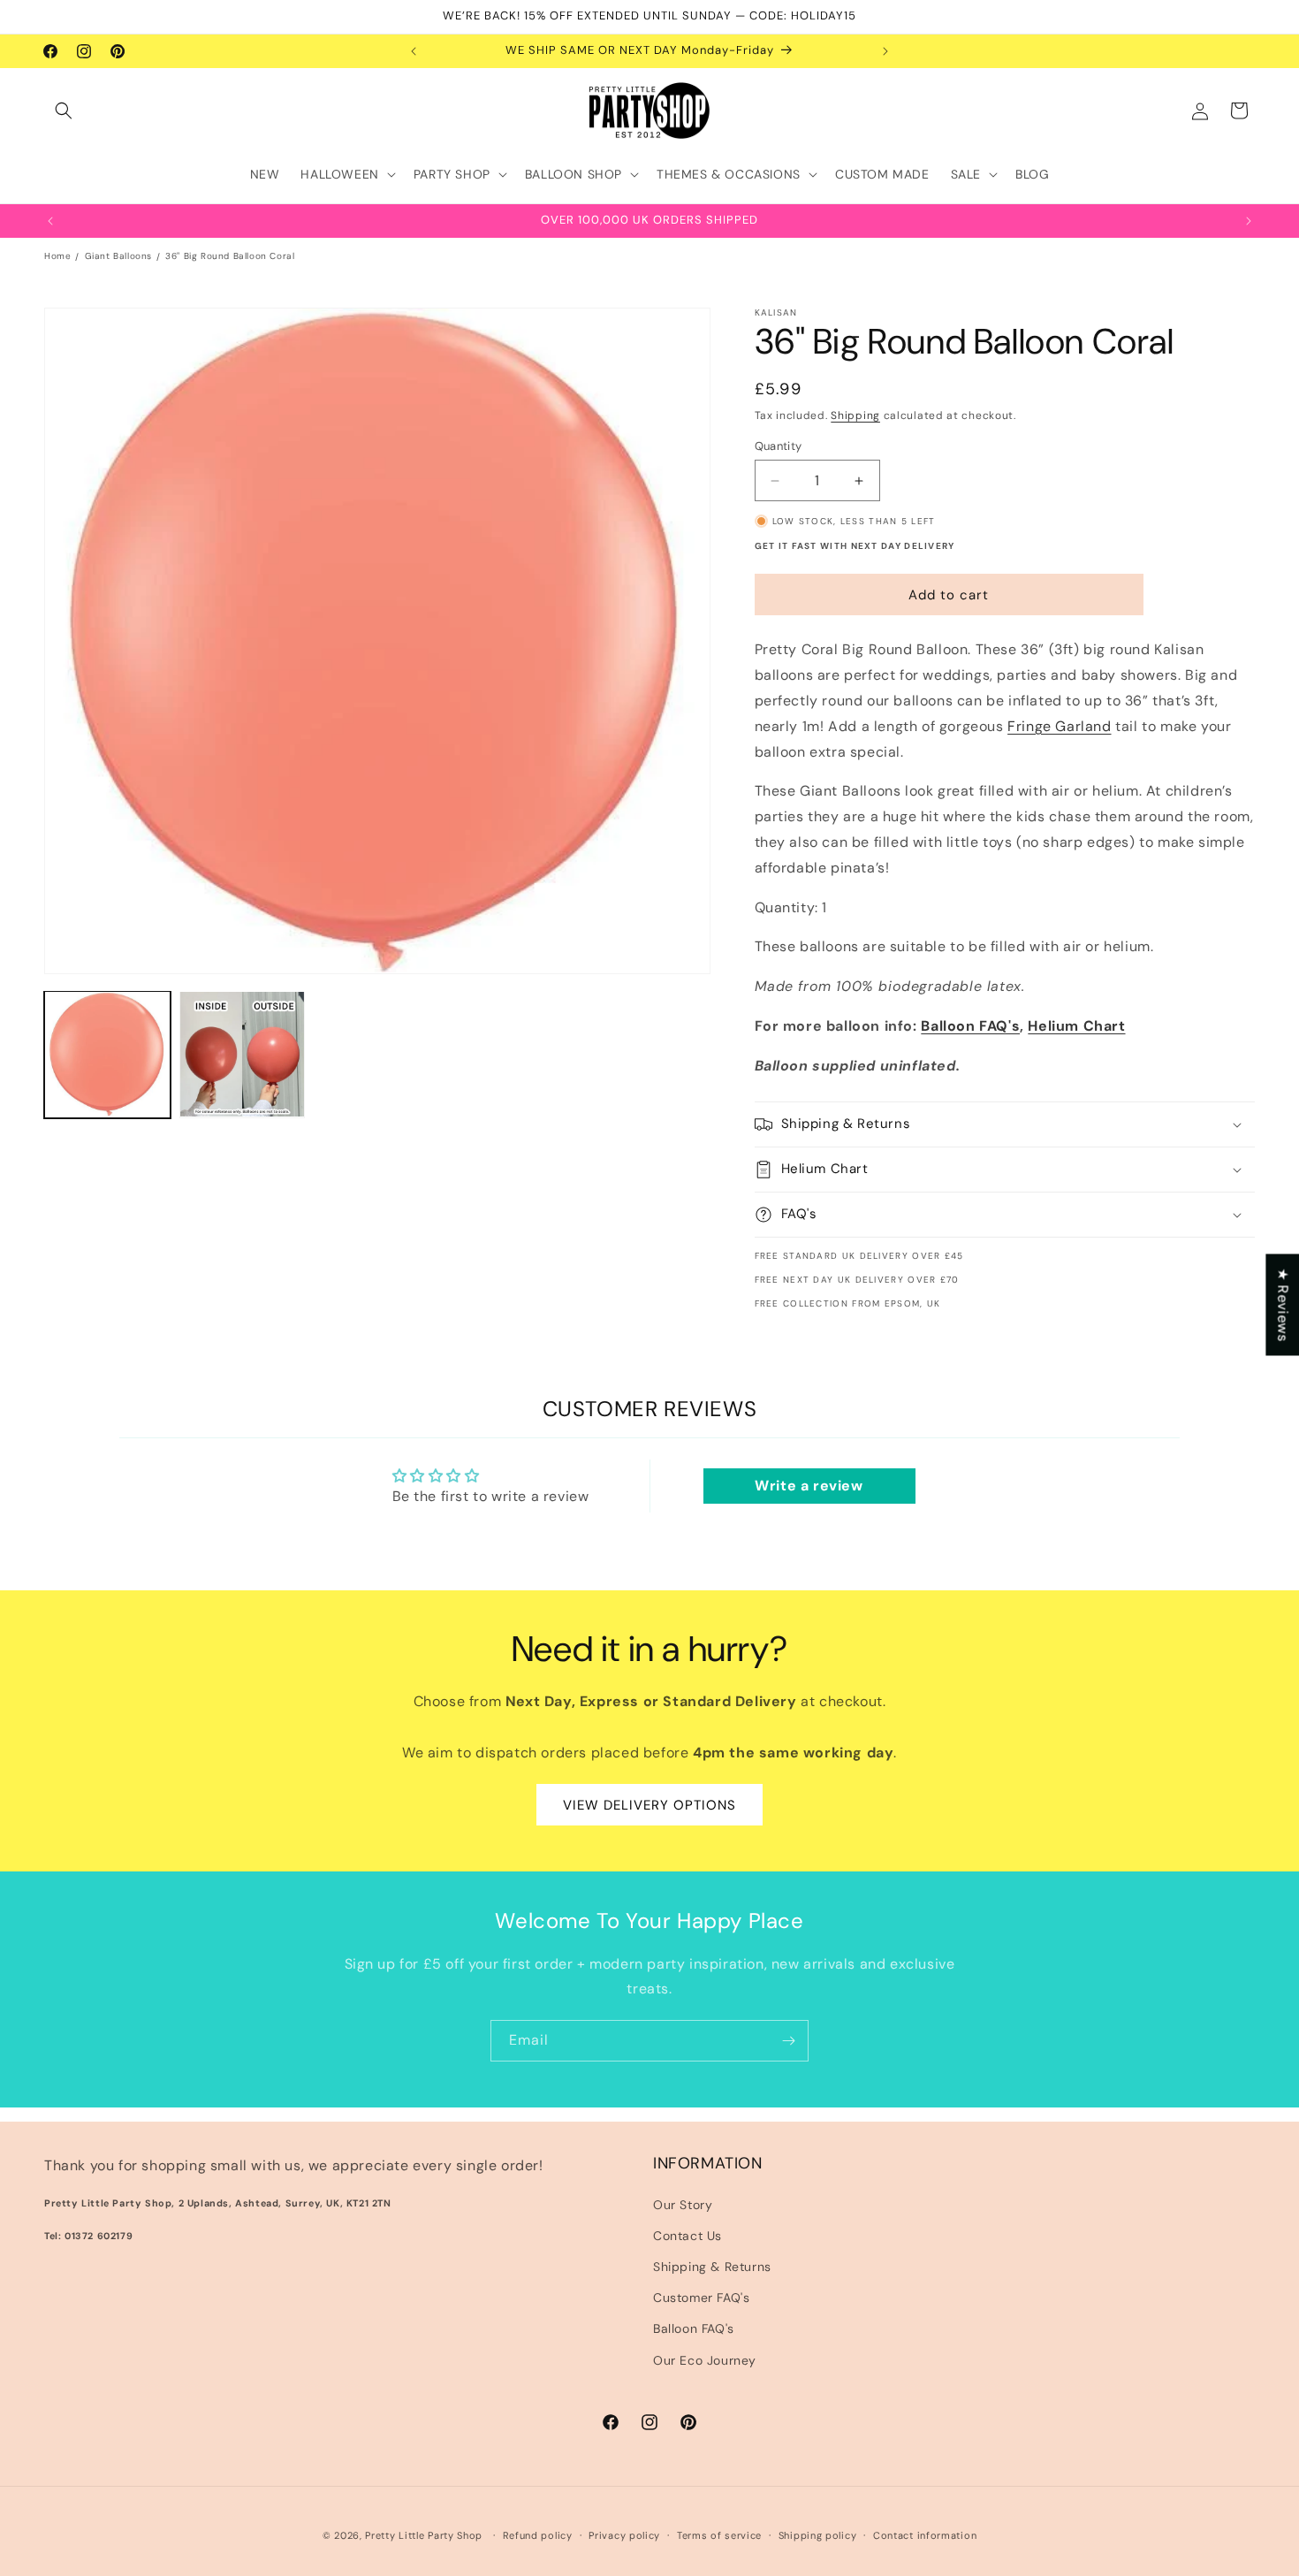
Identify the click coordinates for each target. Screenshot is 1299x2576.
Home (57, 256)
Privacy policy (624, 2535)
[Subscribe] (788, 2041)
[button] (64, 111)
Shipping (855, 415)
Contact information (925, 2535)
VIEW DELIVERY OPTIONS (649, 1804)
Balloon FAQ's (970, 1026)
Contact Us (687, 2236)
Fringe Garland (1059, 726)
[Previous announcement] (414, 51)
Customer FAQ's (701, 2298)
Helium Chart (1076, 1026)
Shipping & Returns (712, 2267)
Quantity (779, 446)
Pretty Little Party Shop (424, 2535)
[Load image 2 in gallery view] (243, 1054)
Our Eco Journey (705, 2360)
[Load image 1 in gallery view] (107, 1054)
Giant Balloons (118, 256)
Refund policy (538, 2535)
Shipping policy (818, 2535)
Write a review (809, 1486)
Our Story (683, 2205)
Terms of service (719, 2535)
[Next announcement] (885, 51)
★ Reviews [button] (1283, 1304)
